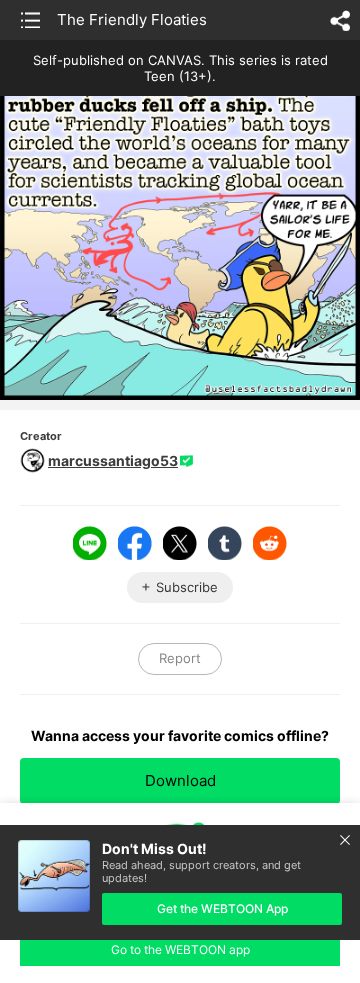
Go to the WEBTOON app (180, 949)
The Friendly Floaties (132, 19)
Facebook (135, 543)
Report (180, 658)
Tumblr (225, 543)
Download (180, 780)
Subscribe (187, 587)
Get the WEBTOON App (222, 908)
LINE (90, 543)
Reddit (270, 543)
